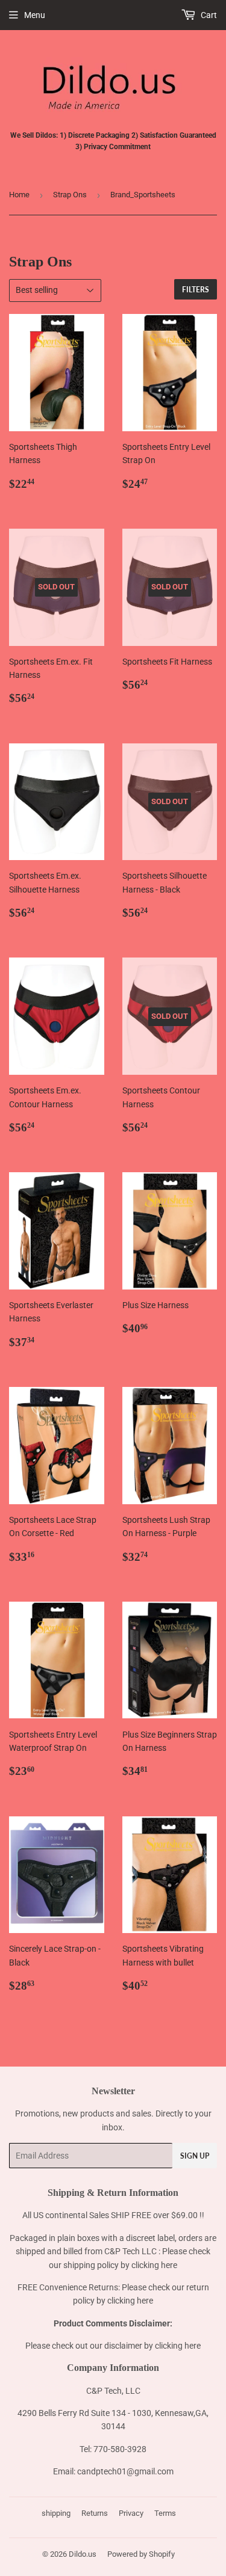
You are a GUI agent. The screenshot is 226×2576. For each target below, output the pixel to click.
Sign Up (195, 2156)
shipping (56, 2513)
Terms (165, 2513)
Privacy (131, 2513)
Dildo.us (83, 2554)
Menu (35, 15)
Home (19, 195)
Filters (196, 290)
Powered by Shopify (141, 2554)
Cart (208, 15)
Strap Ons (70, 195)
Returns (95, 2513)
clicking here (154, 2265)
